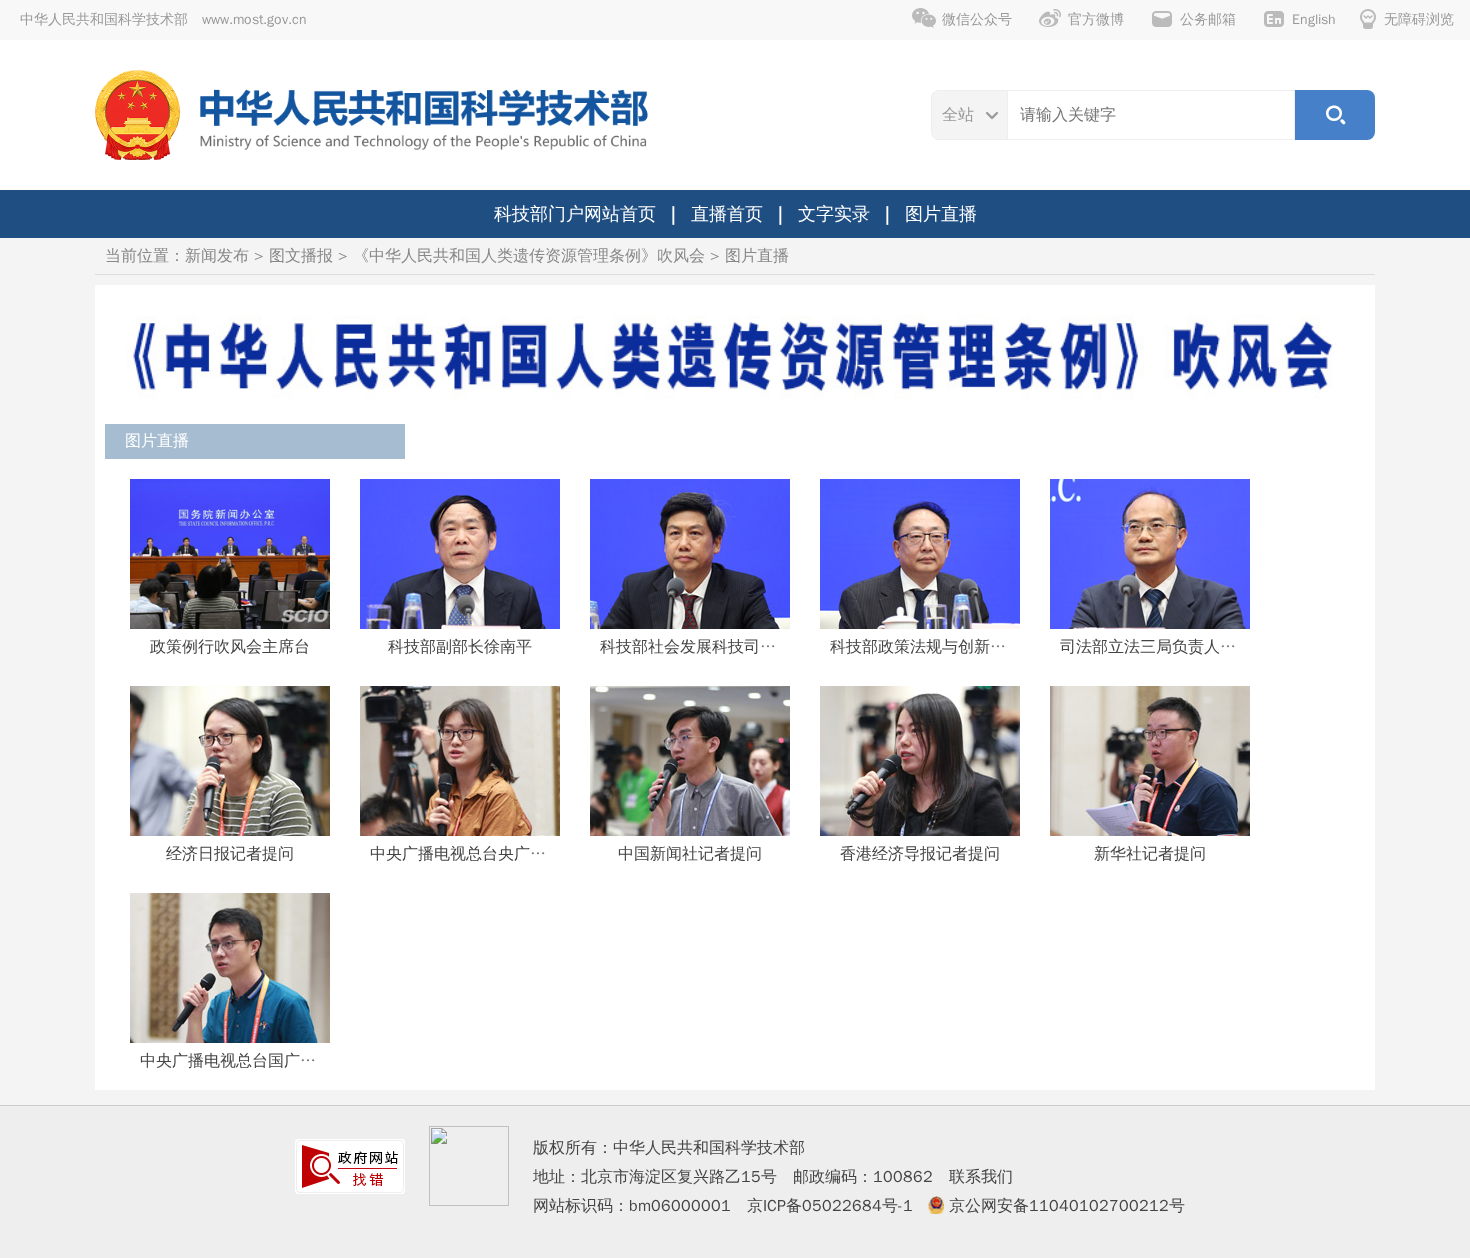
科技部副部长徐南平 (460, 647)
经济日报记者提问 (230, 854)
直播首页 (727, 214)
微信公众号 (977, 19)
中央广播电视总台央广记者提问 (482, 854)
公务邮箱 (1208, 19)
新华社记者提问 (1150, 854)
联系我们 (981, 1177)
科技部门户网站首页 (575, 214)
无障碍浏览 (1419, 19)
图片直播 (941, 214)
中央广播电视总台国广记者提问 (252, 1061)
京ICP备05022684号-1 (830, 1206)
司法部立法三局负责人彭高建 (1164, 647)
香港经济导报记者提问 (920, 854)
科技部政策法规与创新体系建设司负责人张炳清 (998, 647)
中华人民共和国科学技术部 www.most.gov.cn (163, 19)
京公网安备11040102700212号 (1067, 1206)
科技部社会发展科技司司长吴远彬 (720, 647)
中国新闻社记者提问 (690, 854)
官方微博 (1096, 19)
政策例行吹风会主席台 (230, 647)
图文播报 (301, 256)
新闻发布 (217, 256)
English (1314, 19)
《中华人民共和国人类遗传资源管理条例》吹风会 (529, 256)
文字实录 (834, 214)
